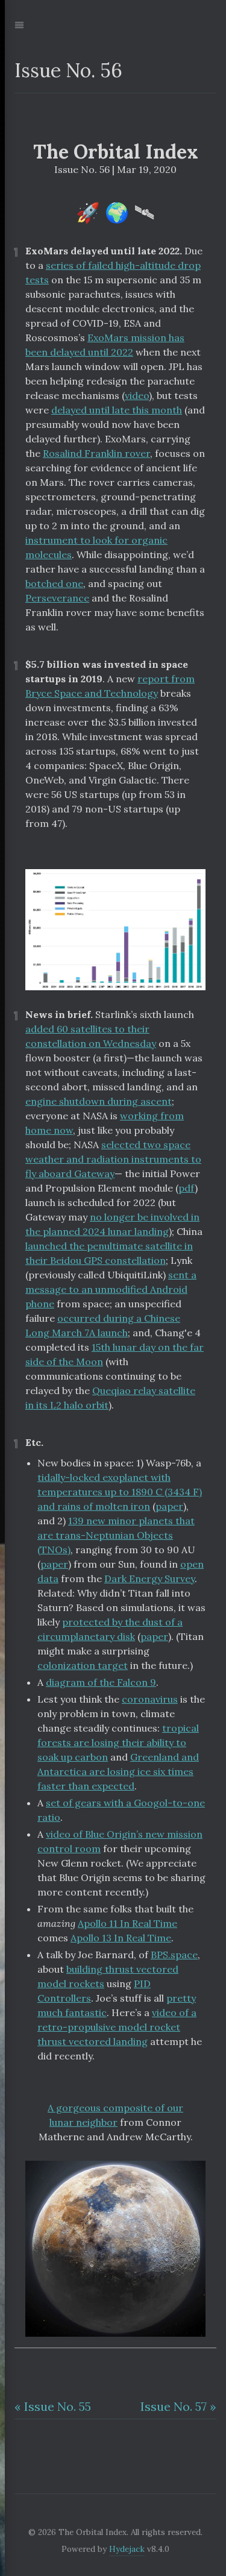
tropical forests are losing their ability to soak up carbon (118, 1742)
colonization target (83, 1665)
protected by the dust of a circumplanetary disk (110, 1629)
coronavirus (150, 1699)
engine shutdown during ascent (99, 1101)
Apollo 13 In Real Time (121, 1938)
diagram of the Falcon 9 (101, 1682)
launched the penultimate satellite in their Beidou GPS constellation (109, 1253)
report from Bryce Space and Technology (110, 686)
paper (169, 1506)
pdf (187, 1188)
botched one (54, 583)
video (137, 395)
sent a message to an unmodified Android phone (111, 1289)
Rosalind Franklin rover (96, 453)
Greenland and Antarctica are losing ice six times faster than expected (118, 1771)
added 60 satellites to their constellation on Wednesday (91, 1036)
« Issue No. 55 (53, 2406)
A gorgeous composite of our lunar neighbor (115, 2115)
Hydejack (127, 2549)
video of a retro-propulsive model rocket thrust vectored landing (117, 2027)
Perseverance (57, 598)
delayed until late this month (117, 410)
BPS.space (174, 1955)
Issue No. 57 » (178, 2406)
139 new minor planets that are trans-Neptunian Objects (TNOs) (116, 1535)
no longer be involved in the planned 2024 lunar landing (112, 1224)
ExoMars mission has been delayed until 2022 (105, 345)
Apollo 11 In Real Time (127, 1923)
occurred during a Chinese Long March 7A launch (103, 1325)
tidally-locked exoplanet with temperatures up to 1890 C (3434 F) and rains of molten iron (120, 1492)
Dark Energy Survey (149, 1579)
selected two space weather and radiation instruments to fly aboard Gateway (113, 1159)
